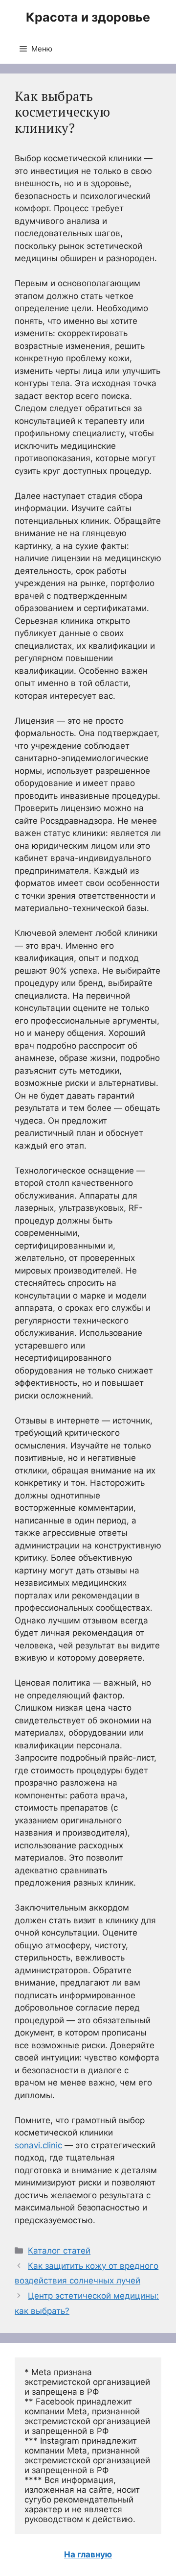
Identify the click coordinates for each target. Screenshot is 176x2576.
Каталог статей (59, 2251)
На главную (88, 2554)
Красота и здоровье (88, 17)
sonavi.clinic (38, 2145)
